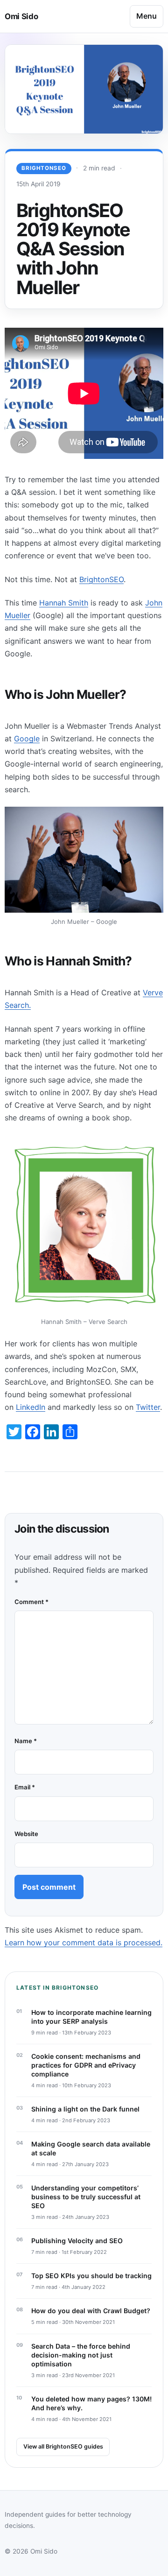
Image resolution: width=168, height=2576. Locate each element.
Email (25, 1787)
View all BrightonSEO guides (63, 2446)
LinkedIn (31, 1407)
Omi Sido (21, 16)
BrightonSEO (44, 168)
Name (26, 1741)
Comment (31, 1602)
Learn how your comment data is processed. (84, 1943)
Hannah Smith (64, 603)
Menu (147, 16)
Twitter (148, 1407)
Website (26, 1834)
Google (27, 739)
